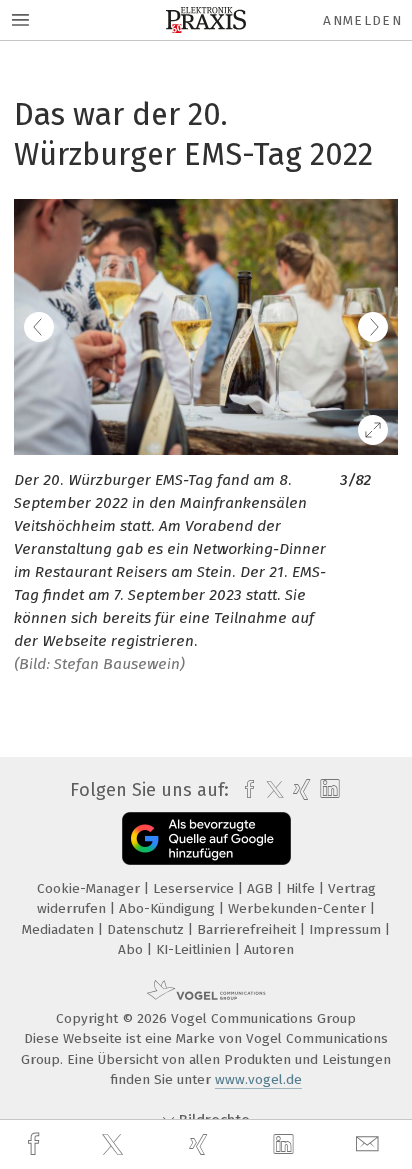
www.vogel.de (258, 1079)
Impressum (347, 929)
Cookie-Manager (90, 888)
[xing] (201, 1144)
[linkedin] (286, 1145)
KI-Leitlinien (195, 949)
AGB (262, 888)
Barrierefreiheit (248, 929)
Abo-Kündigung (169, 908)
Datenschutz (147, 929)
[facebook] (36, 1144)
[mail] (370, 1144)
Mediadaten (60, 929)
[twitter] (115, 1145)
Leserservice (195, 888)
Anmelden (362, 20)
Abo (132, 949)
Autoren (269, 949)
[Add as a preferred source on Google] (206, 838)
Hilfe (302, 888)
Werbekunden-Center (299, 908)
